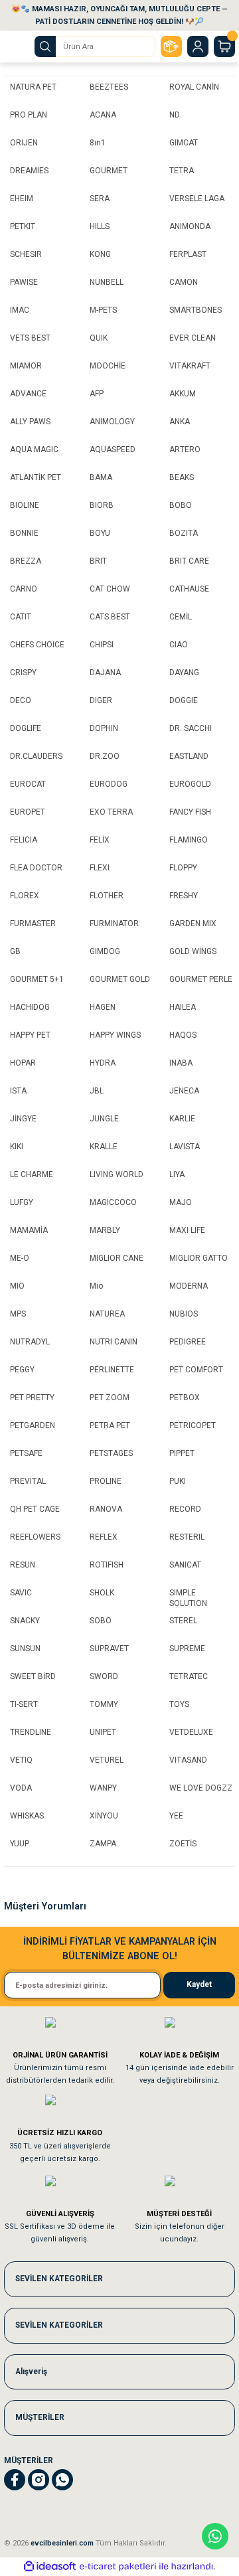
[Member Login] (198, 46)
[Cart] (224, 46)
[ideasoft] (50, 2567)
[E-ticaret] (118, 2566)
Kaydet (199, 1984)
